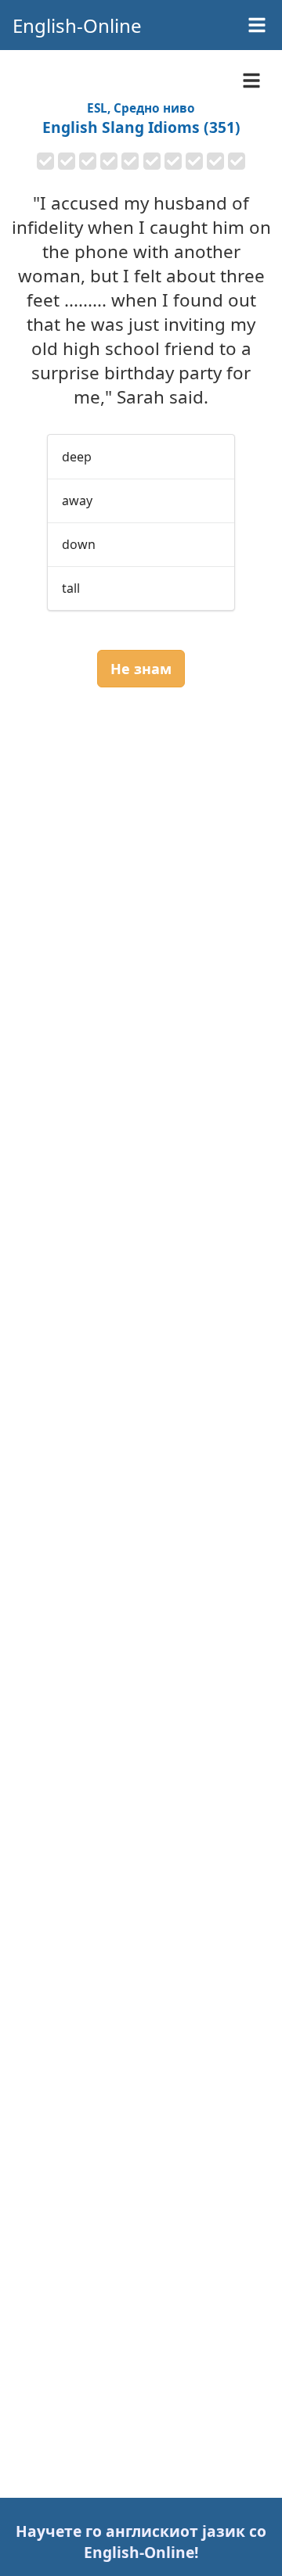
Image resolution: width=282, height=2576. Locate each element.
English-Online (77, 25)
